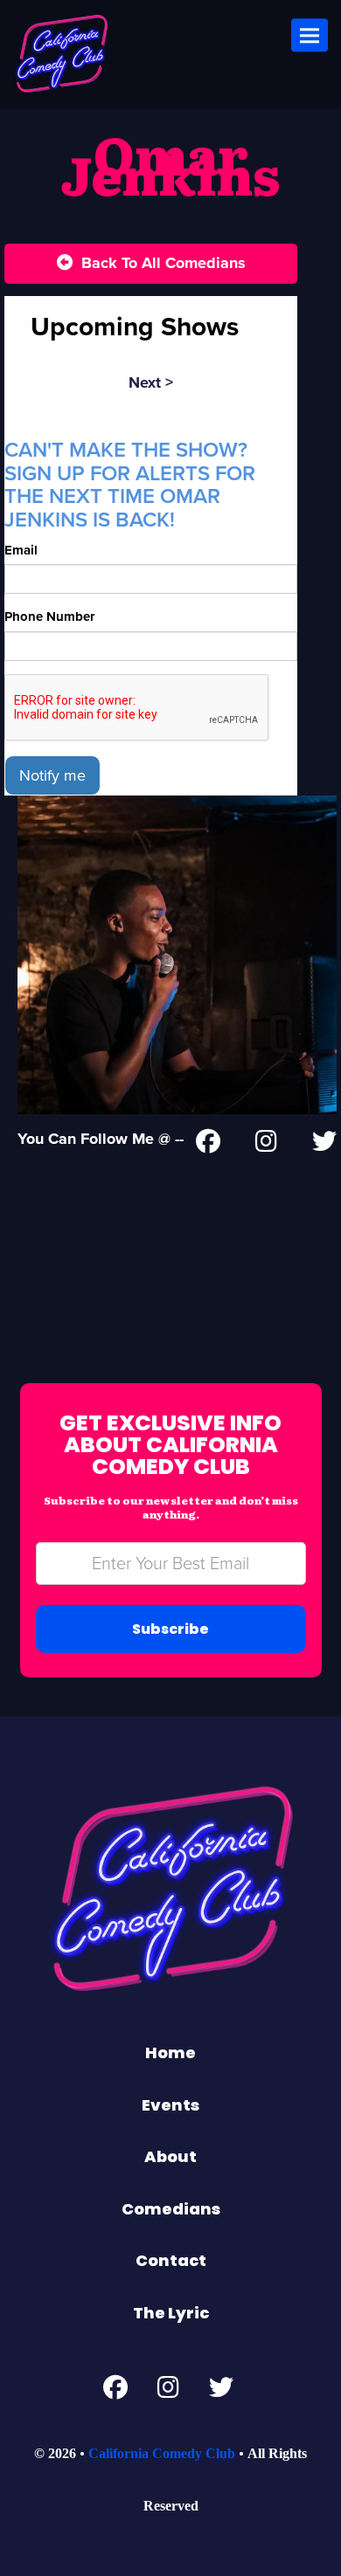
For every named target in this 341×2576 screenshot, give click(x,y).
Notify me (52, 775)
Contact (171, 2260)
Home (170, 2053)
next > (151, 382)
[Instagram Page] (266, 1145)
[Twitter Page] (324, 1145)
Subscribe (170, 1629)
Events (170, 2105)
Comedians (171, 2209)
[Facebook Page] (208, 1145)
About (170, 2156)
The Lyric (171, 2313)
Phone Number (49, 616)
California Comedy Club (162, 2453)
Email (21, 550)
